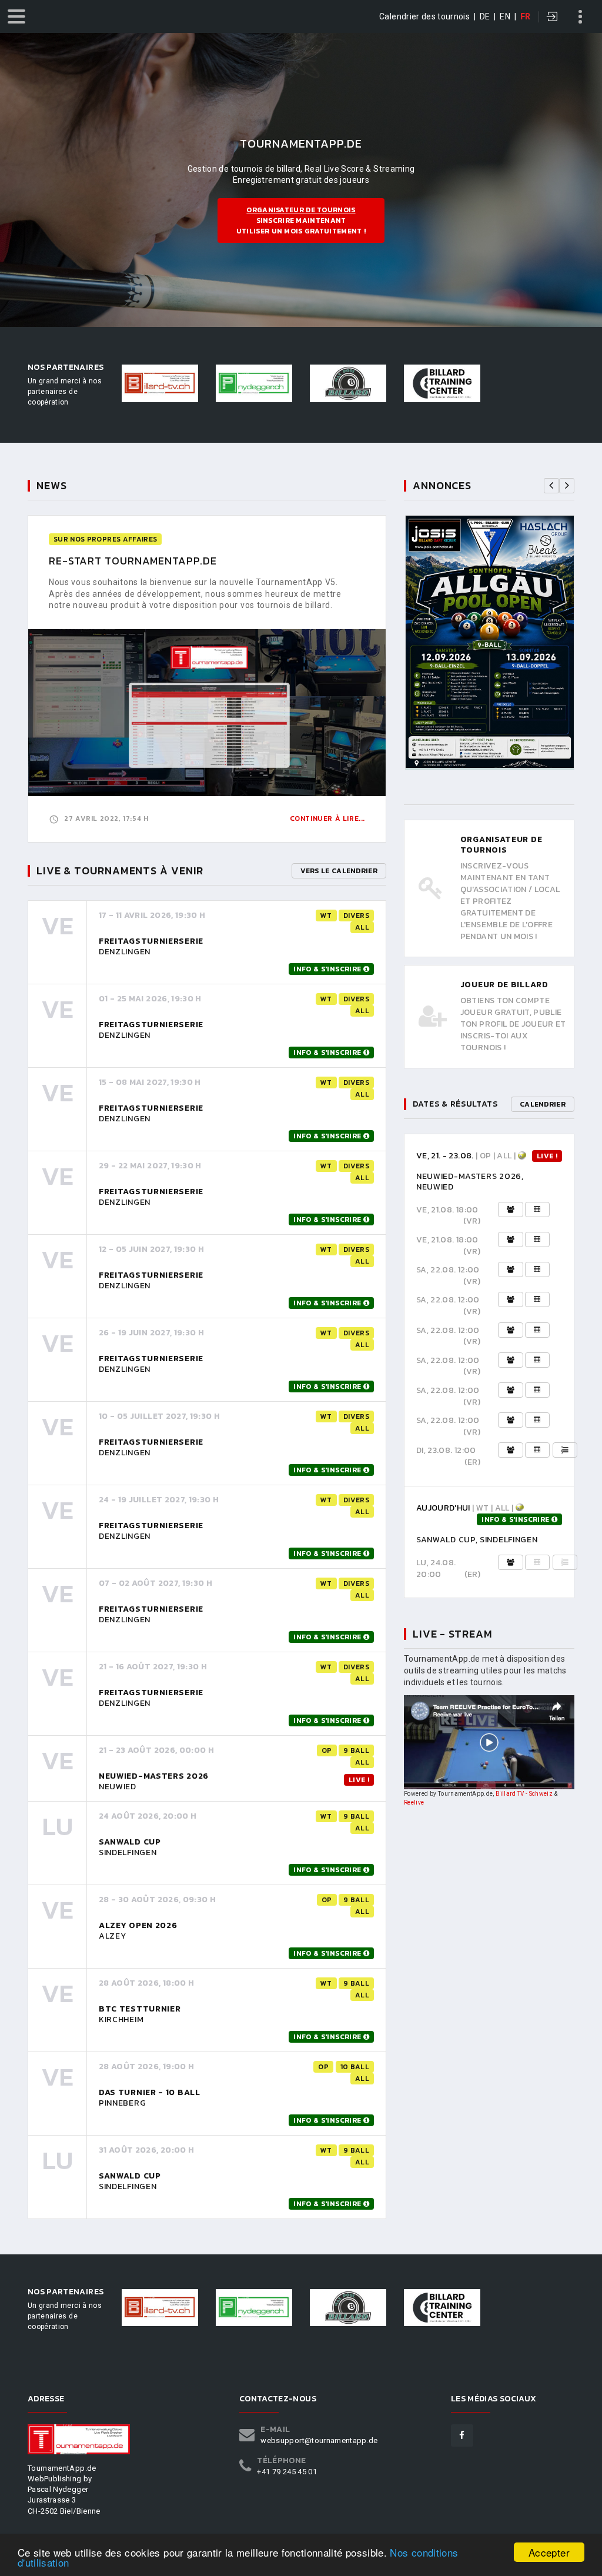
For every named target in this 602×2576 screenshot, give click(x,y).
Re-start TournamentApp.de (133, 561)
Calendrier (543, 1104)
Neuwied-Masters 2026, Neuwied (470, 1182)
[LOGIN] (553, 18)
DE (485, 16)
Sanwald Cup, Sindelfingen (477, 1540)
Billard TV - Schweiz (524, 1794)
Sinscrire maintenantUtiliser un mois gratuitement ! (301, 220)
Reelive (414, 1802)
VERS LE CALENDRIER (339, 871)
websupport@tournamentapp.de (319, 2440)
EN (505, 16)
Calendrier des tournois (424, 16)
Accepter (549, 2552)
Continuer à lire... (327, 818)
